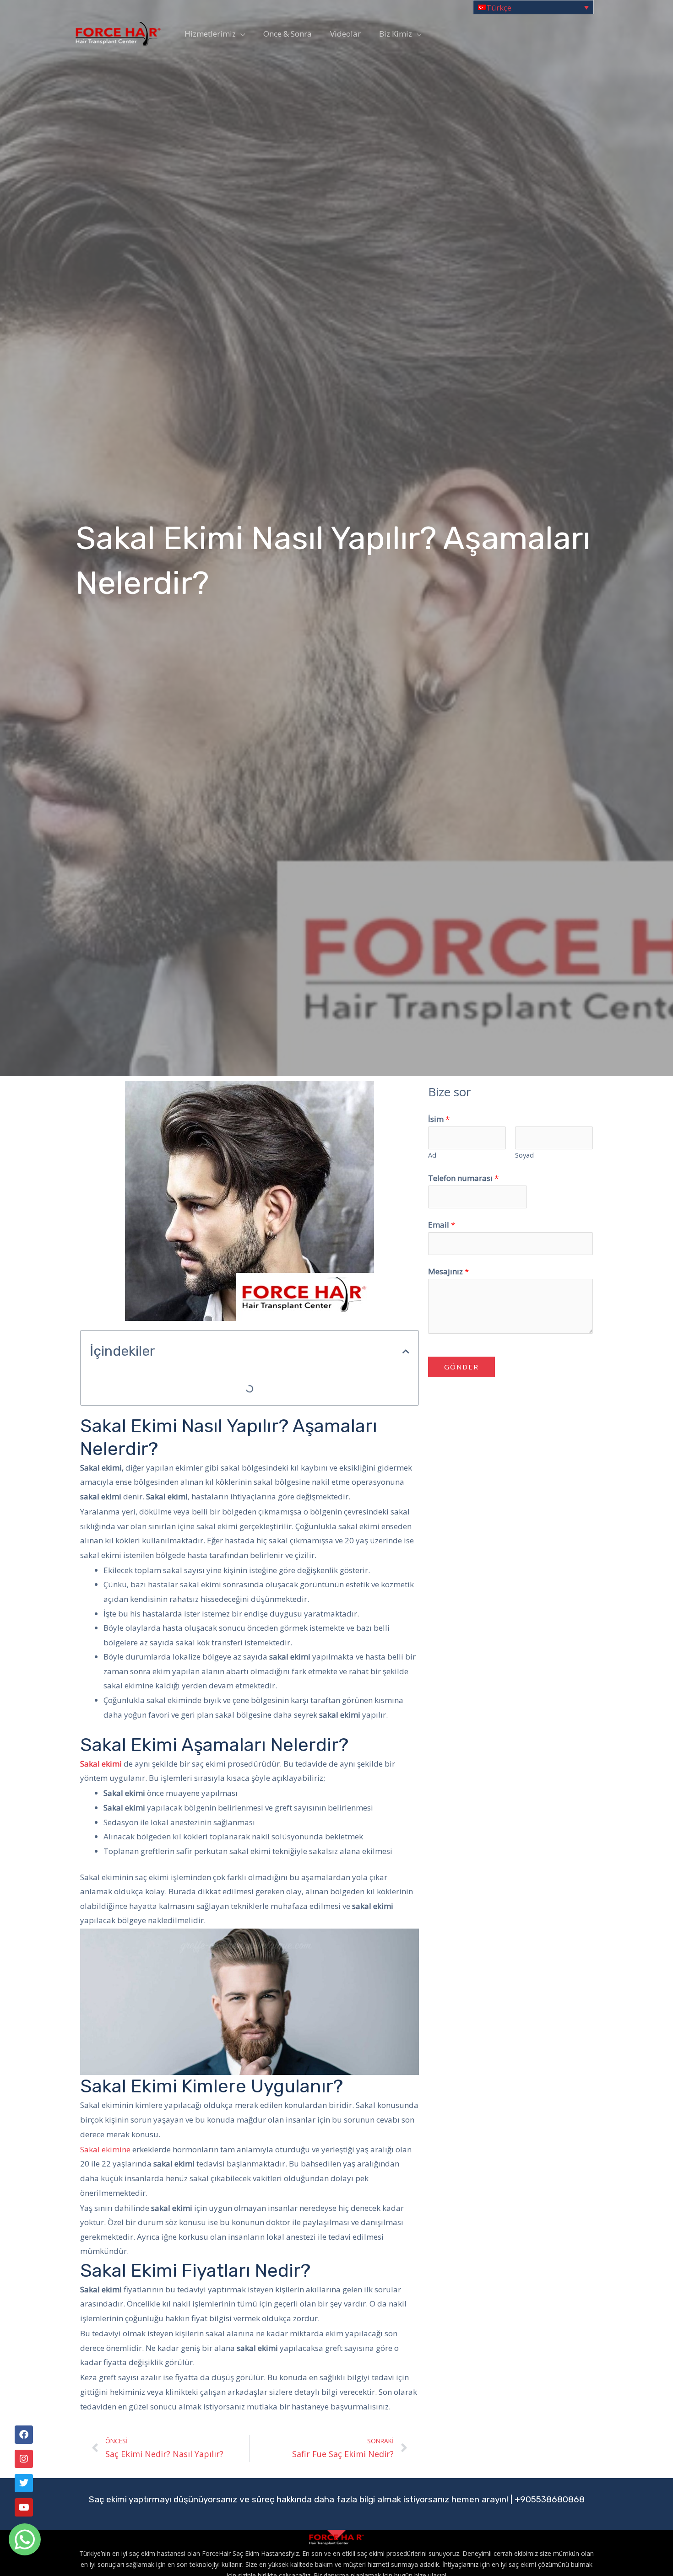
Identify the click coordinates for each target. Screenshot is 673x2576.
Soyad (524, 1155)
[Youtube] (24, 2507)
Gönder (461, 1367)
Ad (432, 1155)
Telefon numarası (463, 1178)
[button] (406, 1351)
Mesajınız (448, 1271)
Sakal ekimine (106, 2149)
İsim (439, 1119)
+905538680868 (550, 2499)
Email (442, 1225)
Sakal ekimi (101, 1764)
